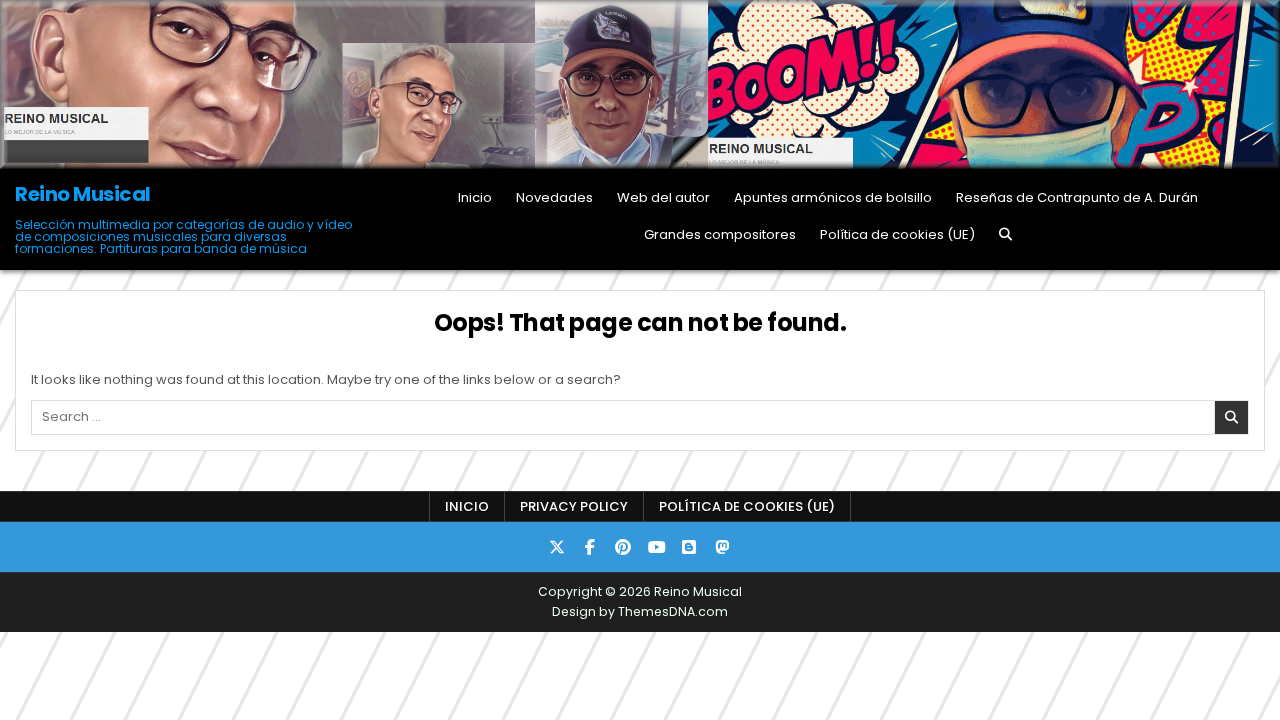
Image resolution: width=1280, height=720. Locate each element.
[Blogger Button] (689, 547)
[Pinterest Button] (623, 547)
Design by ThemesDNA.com (640, 611)
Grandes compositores (720, 234)
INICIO (467, 506)
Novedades (554, 197)
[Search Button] (1005, 234)
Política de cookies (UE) (897, 234)
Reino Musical (83, 194)
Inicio (475, 197)
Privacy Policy (574, 506)
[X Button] (557, 547)
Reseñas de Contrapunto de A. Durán (1077, 197)
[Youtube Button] (656, 547)
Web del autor (663, 197)
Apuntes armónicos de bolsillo (833, 197)
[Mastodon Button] (722, 547)
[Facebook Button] (590, 547)
